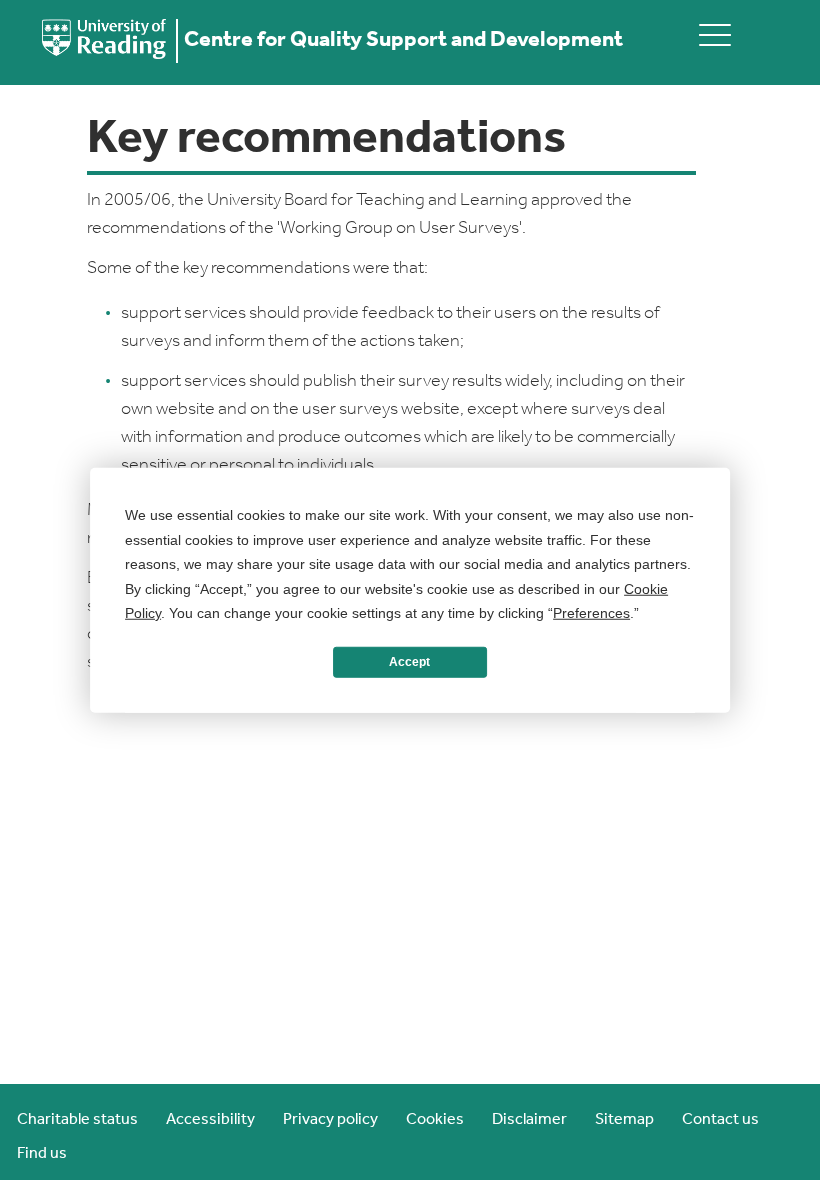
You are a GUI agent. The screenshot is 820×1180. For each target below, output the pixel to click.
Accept (409, 662)
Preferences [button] (591, 613)
